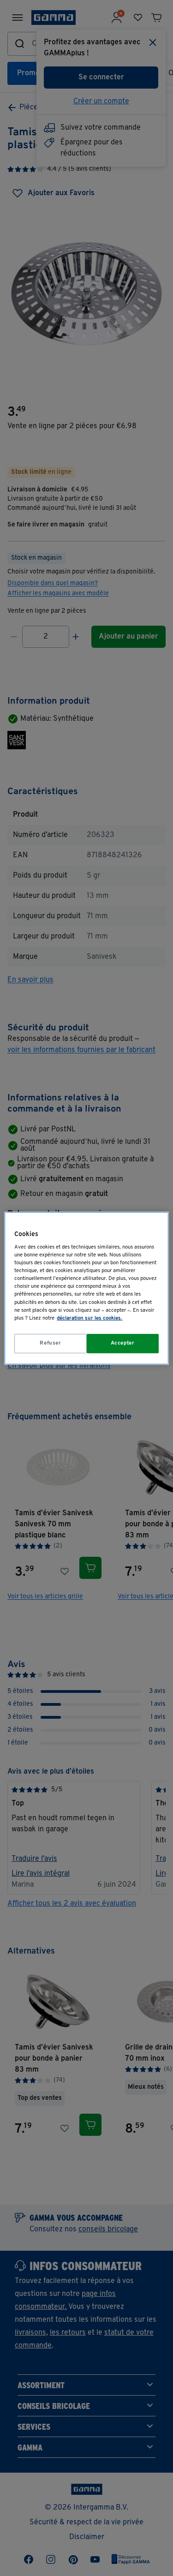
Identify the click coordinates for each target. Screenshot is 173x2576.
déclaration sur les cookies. (89, 1318)
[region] (86, 1288)
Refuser (50, 1343)
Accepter (123, 1343)
